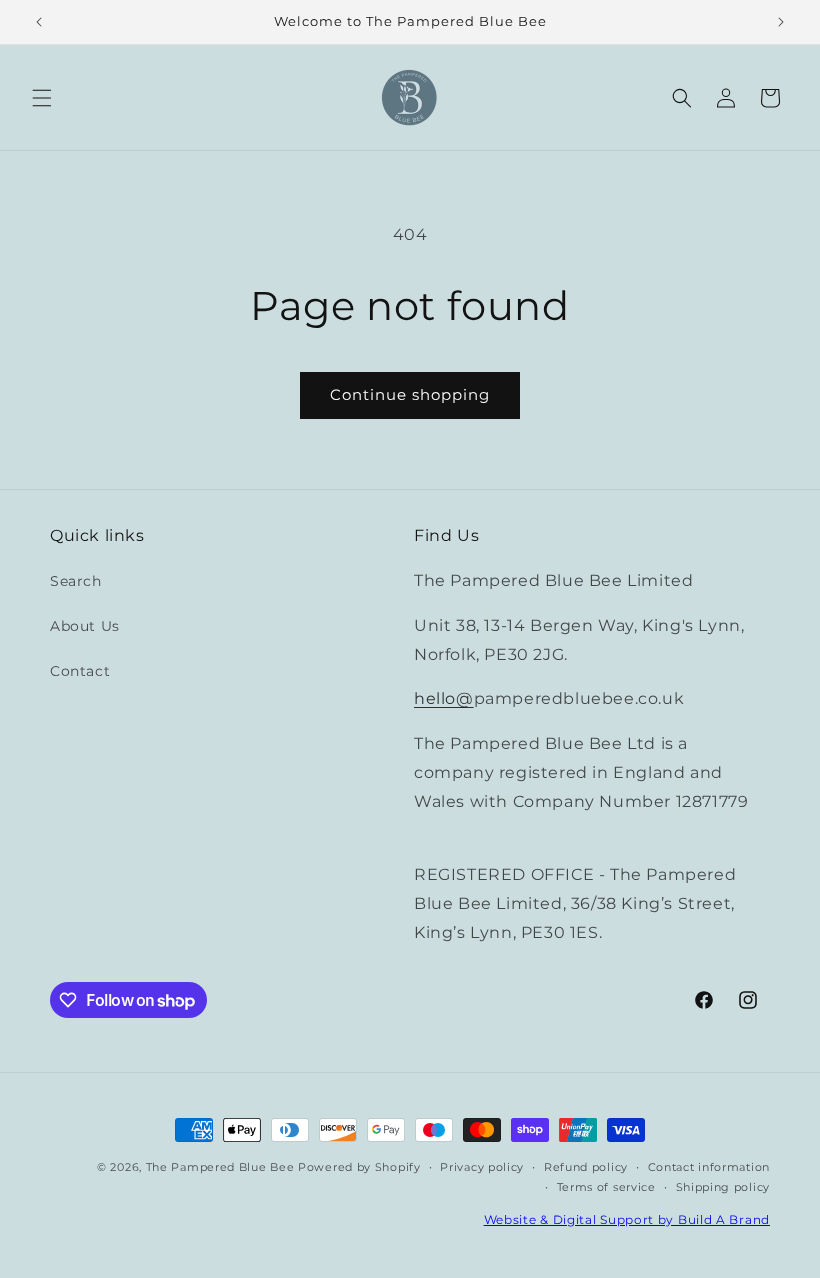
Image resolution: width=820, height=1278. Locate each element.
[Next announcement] (781, 22)
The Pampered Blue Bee (220, 1167)
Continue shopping (410, 394)
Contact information (709, 1167)
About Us (85, 626)
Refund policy (586, 1167)
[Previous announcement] (39, 22)
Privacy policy (482, 1167)
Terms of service (606, 1187)
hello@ (444, 698)
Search (76, 581)
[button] (42, 98)
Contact (80, 671)
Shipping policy (723, 1187)
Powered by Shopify (359, 1167)
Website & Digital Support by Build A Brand (627, 1219)
